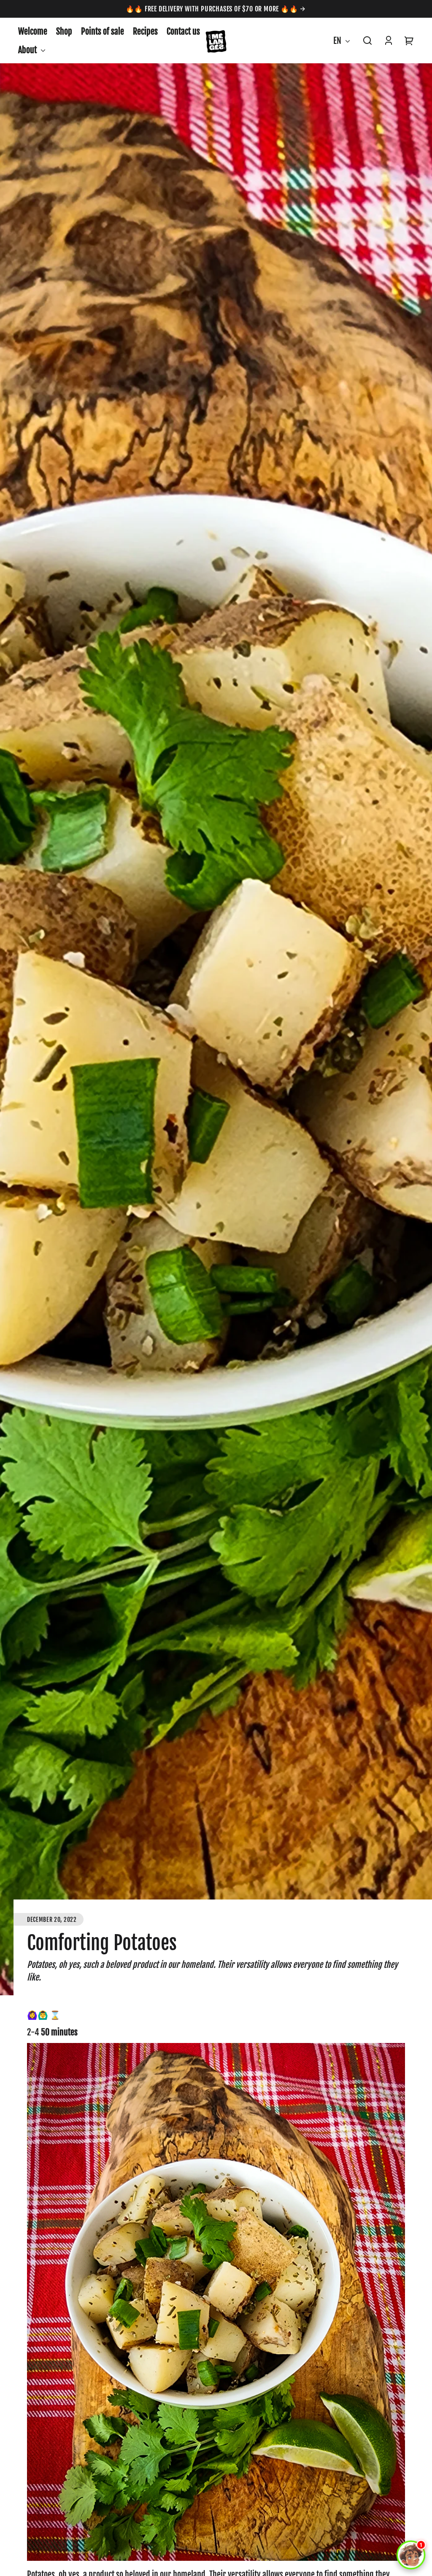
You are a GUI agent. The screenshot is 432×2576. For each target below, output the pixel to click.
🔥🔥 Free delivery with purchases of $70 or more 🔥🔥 (213, 9)
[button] (367, 41)
